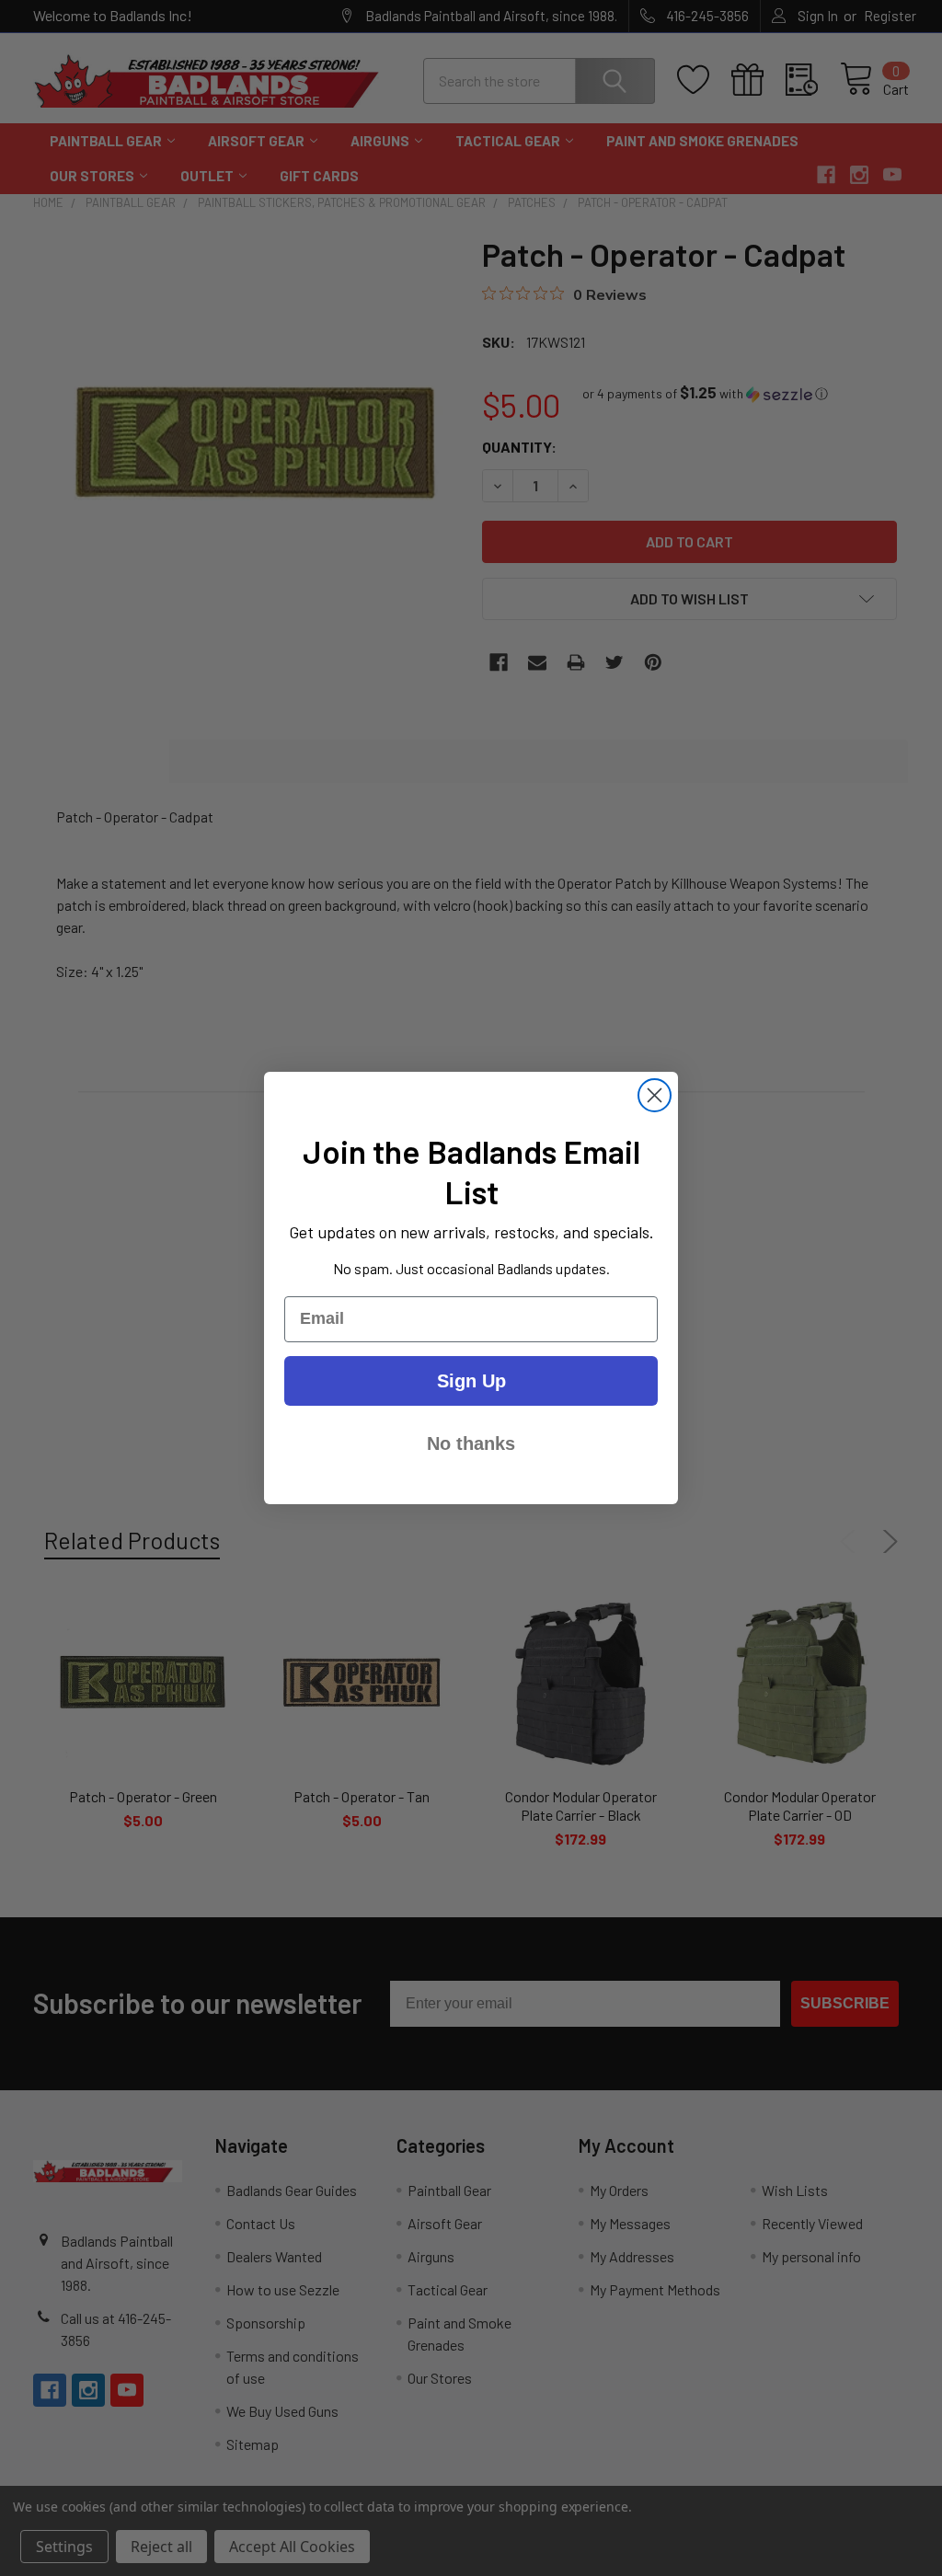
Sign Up (471, 1381)
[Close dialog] (655, 1095)
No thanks (471, 1443)
